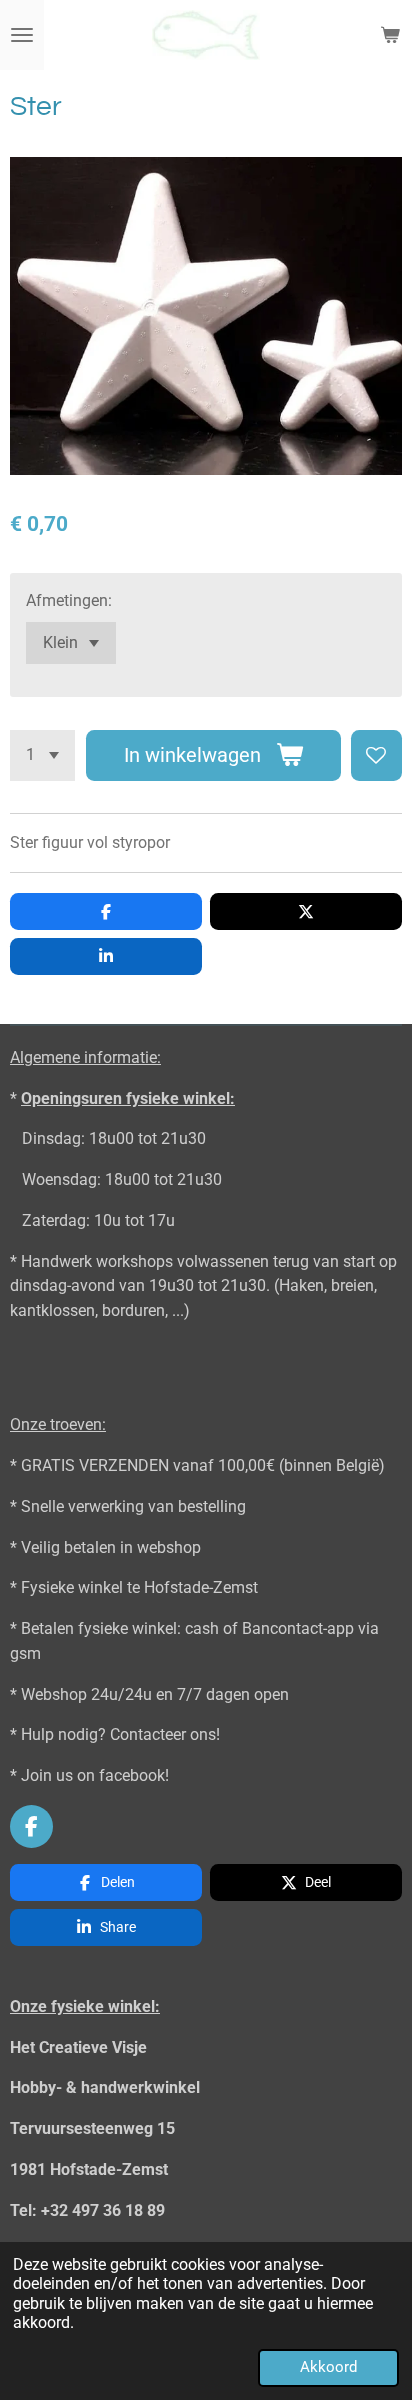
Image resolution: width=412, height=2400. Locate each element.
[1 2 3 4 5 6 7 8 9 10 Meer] (42, 755)
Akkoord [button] (328, 2367)
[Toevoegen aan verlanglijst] (376, 755)
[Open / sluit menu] (22, 35)
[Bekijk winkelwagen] (390, 35)
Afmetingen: (69, 600)
